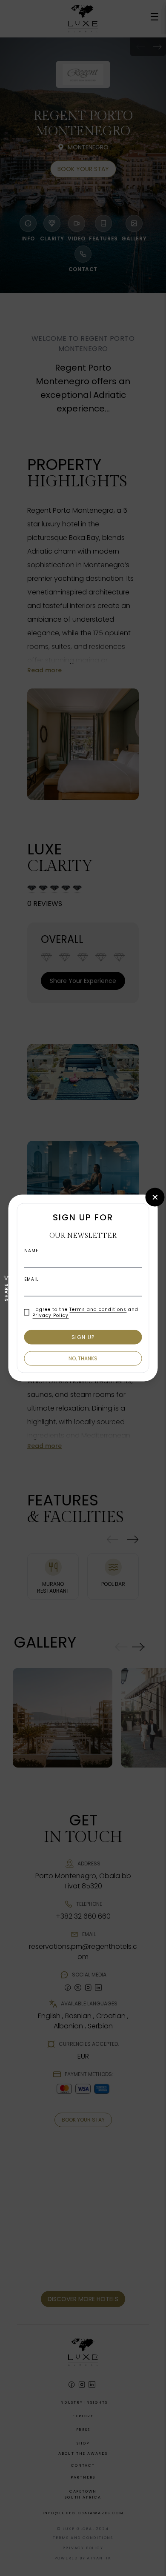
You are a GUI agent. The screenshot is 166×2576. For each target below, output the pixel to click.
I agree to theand (85, 1312)
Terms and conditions (98, 1309)
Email (31, 1279)
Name (31, 1251)
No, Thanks (83, 1358)
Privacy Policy (50, 1315)
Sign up (83, 1337)
